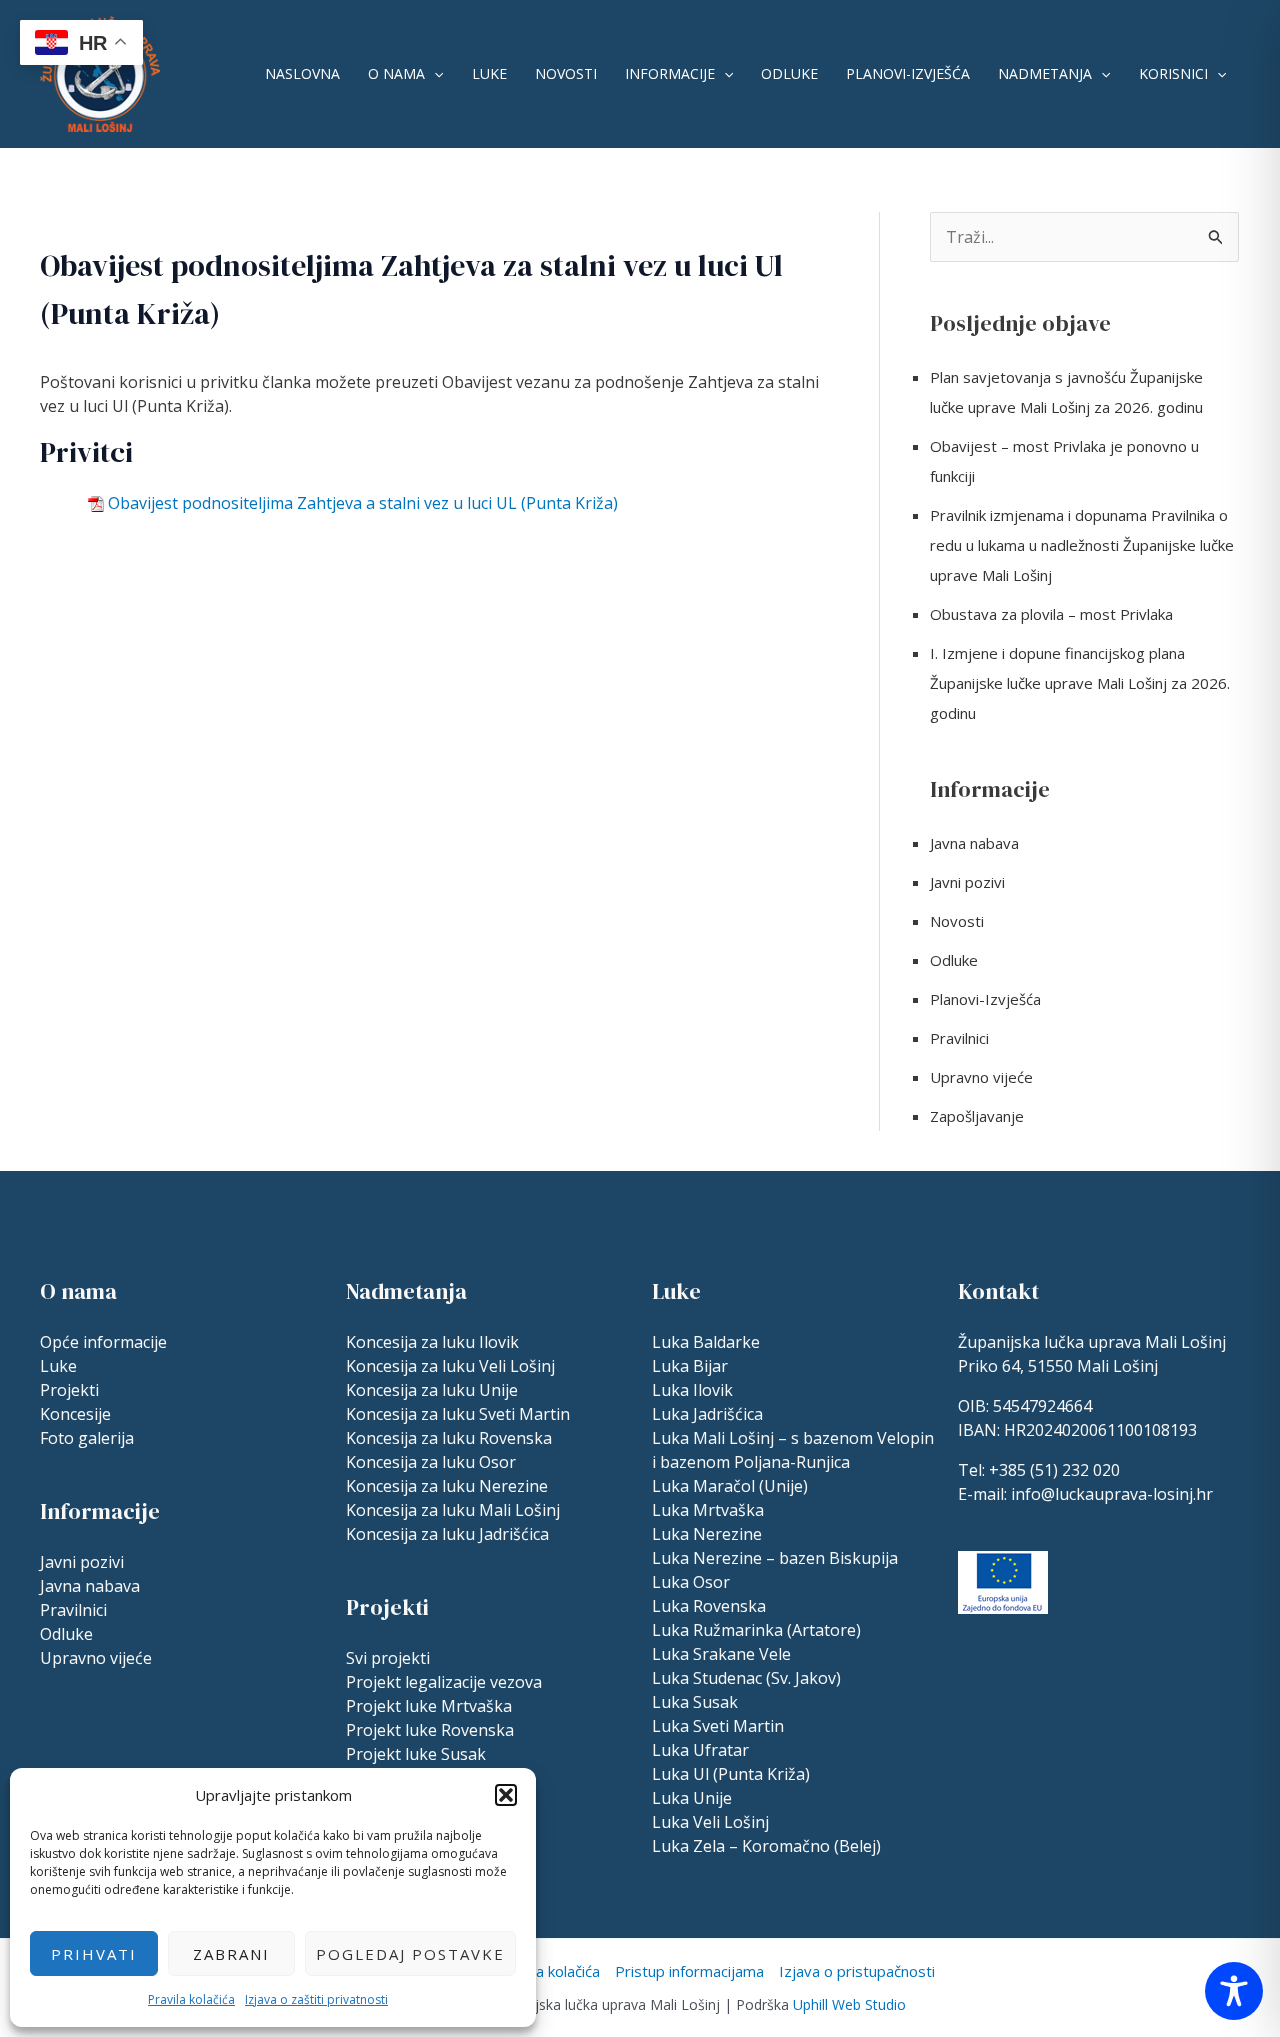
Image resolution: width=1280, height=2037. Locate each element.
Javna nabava (974, 843)
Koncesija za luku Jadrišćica (447, 1534)
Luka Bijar (690, 1366)
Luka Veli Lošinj (710, 1822)
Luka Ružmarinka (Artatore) (756, 1630)
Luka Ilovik (692, 1390)
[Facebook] (1051, 1637)
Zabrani (231, 1954)
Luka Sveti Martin (718, 1726)
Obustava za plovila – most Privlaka (1051, 614)
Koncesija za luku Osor (431, 1462)
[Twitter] (1093, 1637)
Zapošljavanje (977, 1116)
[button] (506, 1795)
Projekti (69, 1390)
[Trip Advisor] (1009, 1637)
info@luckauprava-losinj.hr (1112, 1494)
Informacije (670, 73)
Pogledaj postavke (410, 1954)
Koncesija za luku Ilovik (432, 1342)
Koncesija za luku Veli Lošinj (450, 1366)
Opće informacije (103, 1342)
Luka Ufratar (700, 1750)
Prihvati (94, 1954)
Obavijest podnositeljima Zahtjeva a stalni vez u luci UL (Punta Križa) (363, 503)
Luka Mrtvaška (708, 1510)
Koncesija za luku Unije (432, 1390)
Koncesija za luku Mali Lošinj (453, 1510)
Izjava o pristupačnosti (857, 1971)
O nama (396, 73)
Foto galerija (87, 1438)
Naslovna (302, 73)
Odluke (789, 73)
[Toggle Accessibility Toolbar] (1234, 1991)
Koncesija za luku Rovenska (449, 1438)
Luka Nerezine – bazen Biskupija (775, 1558)
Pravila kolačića (191, 1999)
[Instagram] (967, 1637)
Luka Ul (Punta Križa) (731, 1774)
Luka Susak (695, 1702)
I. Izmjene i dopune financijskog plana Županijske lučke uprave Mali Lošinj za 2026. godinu (1080, 683)
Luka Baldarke (706, 1342)
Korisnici (1173, 73)
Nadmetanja (1045, 73)
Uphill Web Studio (849, 2004)
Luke (489, 73)
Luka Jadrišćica (707, 1414)
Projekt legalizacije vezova (444, 1682)
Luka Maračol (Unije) (730, 1486)
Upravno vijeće (981, 1077)
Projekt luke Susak (416, 1754)
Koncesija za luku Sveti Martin (458, 1414)
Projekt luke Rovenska (430, 1730)
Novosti (566, 73)
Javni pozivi (967, 882)
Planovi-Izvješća (908, 73)
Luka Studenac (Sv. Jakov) (746, 1678)
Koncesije (75, 1414)
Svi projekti (388, 1658)
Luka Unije (692, 1798)
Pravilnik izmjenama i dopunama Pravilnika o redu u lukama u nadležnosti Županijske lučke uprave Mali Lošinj (1082, 545)
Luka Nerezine (707, 1534)
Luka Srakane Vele (721, 1654)
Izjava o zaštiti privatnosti (316, 1999)
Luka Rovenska (709, 1606)
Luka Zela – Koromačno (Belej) (766, 1846)
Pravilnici (959, 1038)
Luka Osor (691, 1582)
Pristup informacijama (689, 1971)
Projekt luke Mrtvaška (429, 1706)
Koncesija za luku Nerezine (447, 1486)
